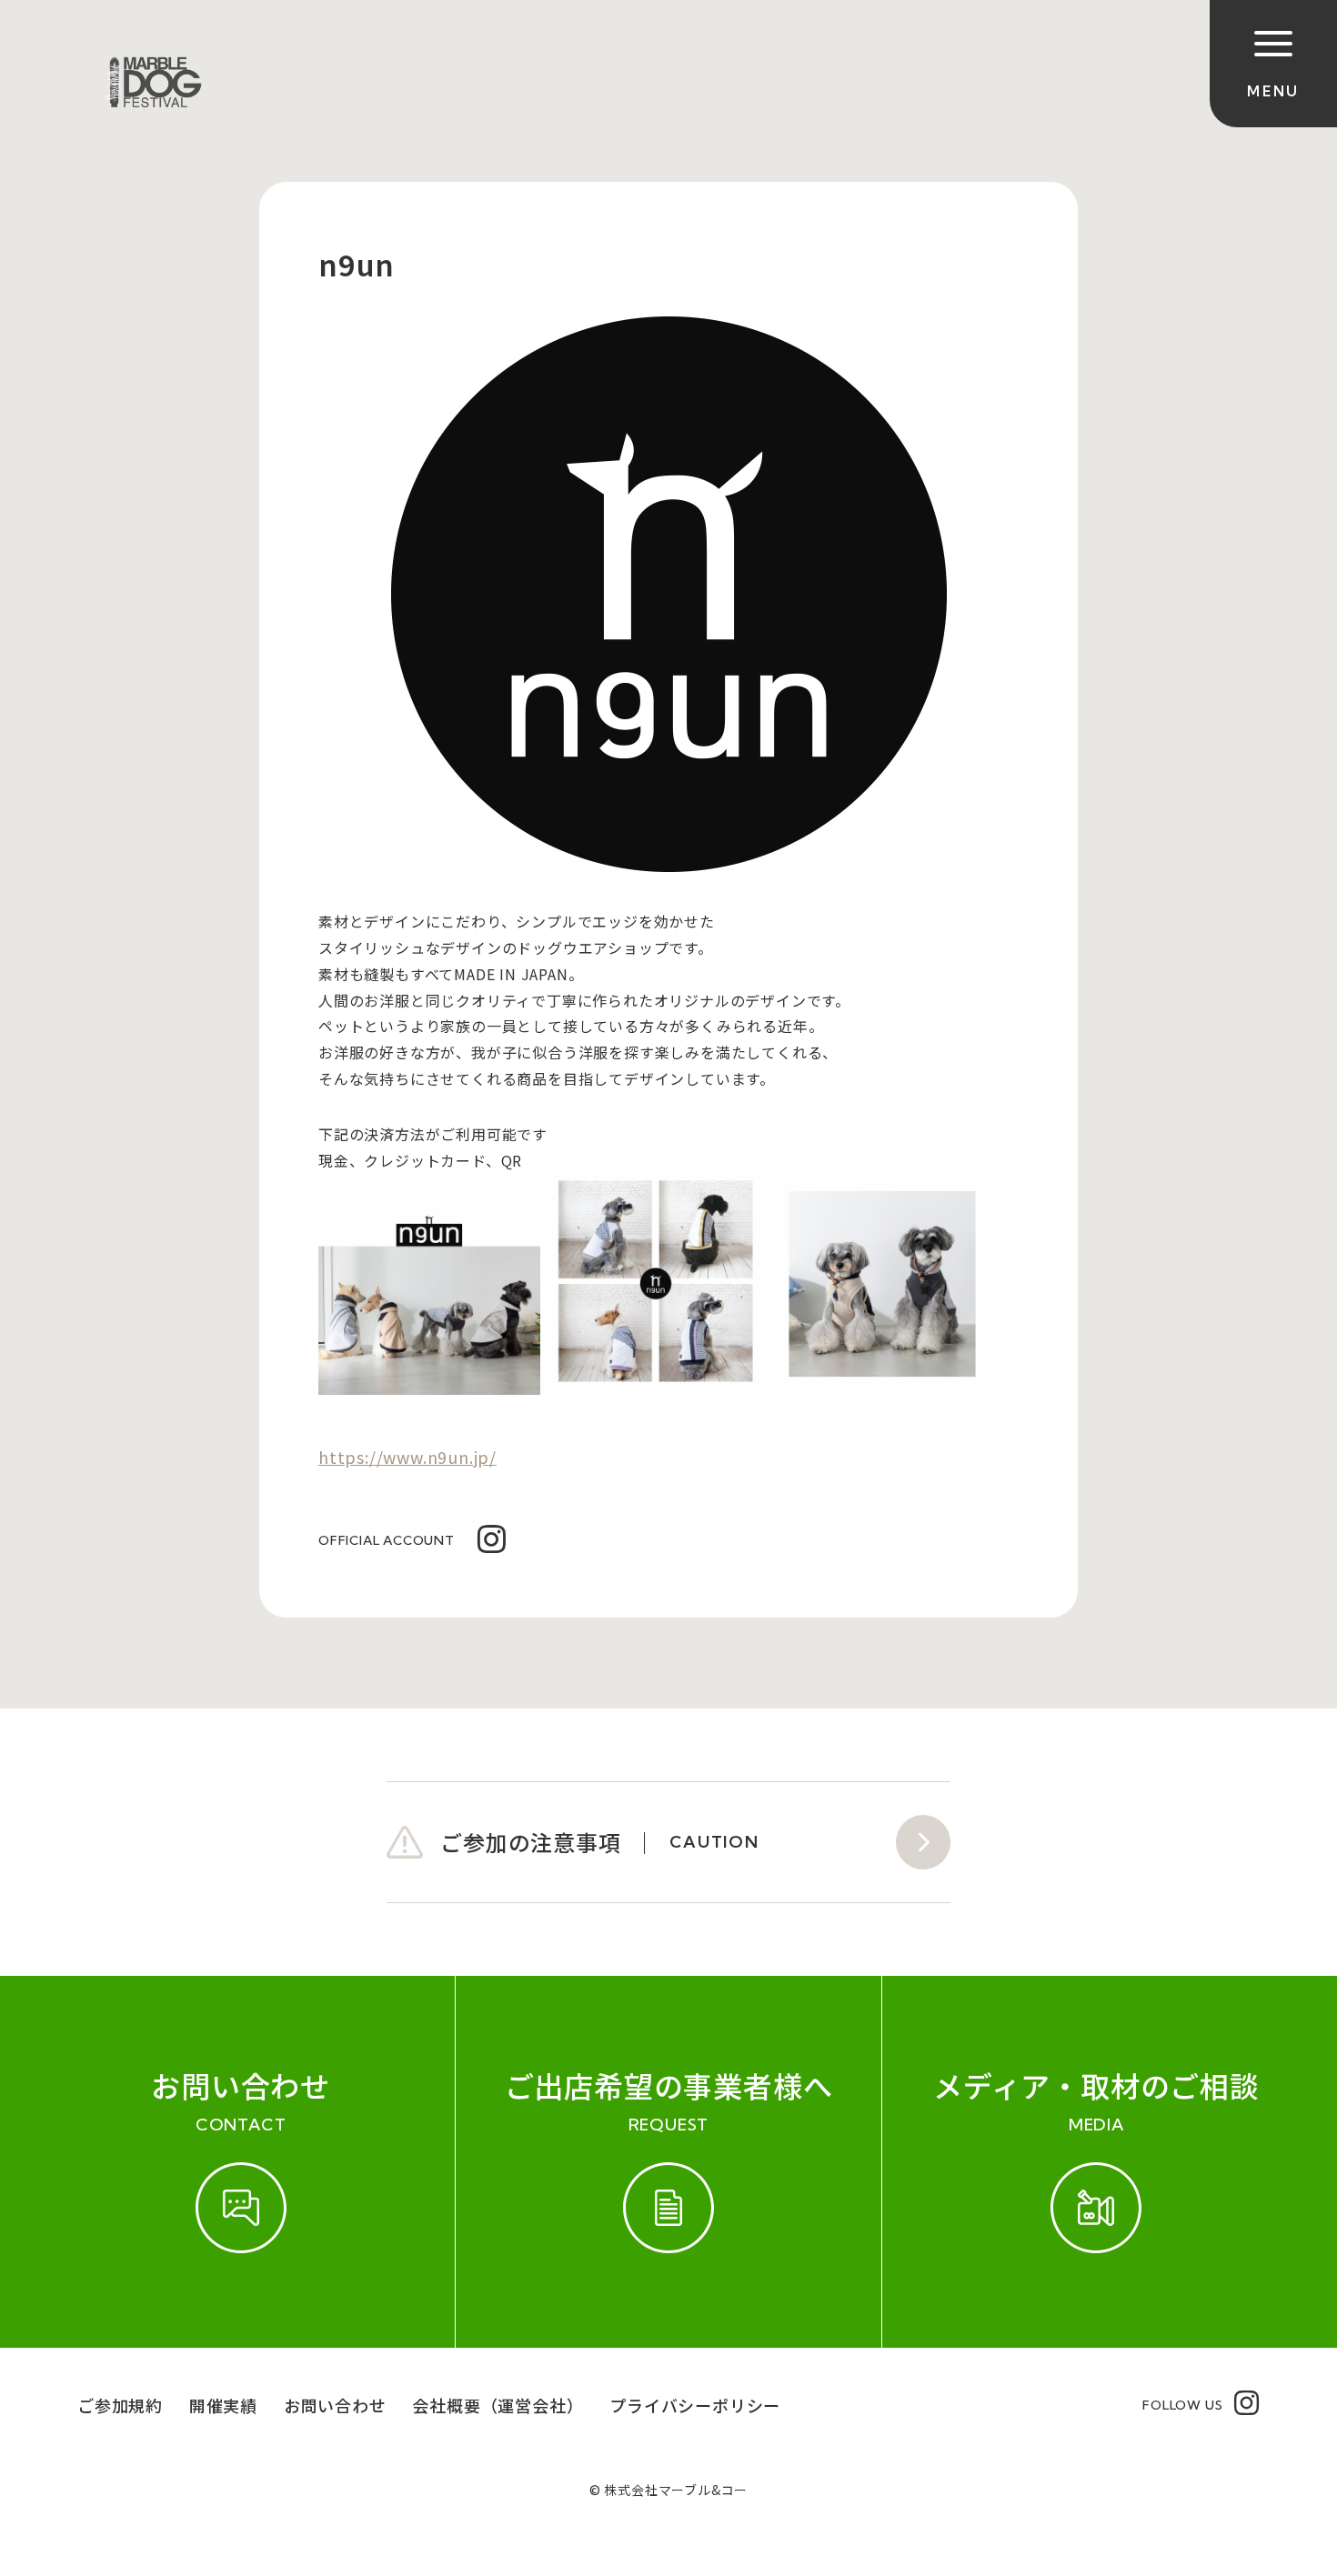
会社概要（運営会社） (498, 2405)
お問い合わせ (335, 2405)
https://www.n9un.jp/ (407, 1457)
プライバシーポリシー (695, 2405)
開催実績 (223, 2405)
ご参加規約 (120, 2405)
